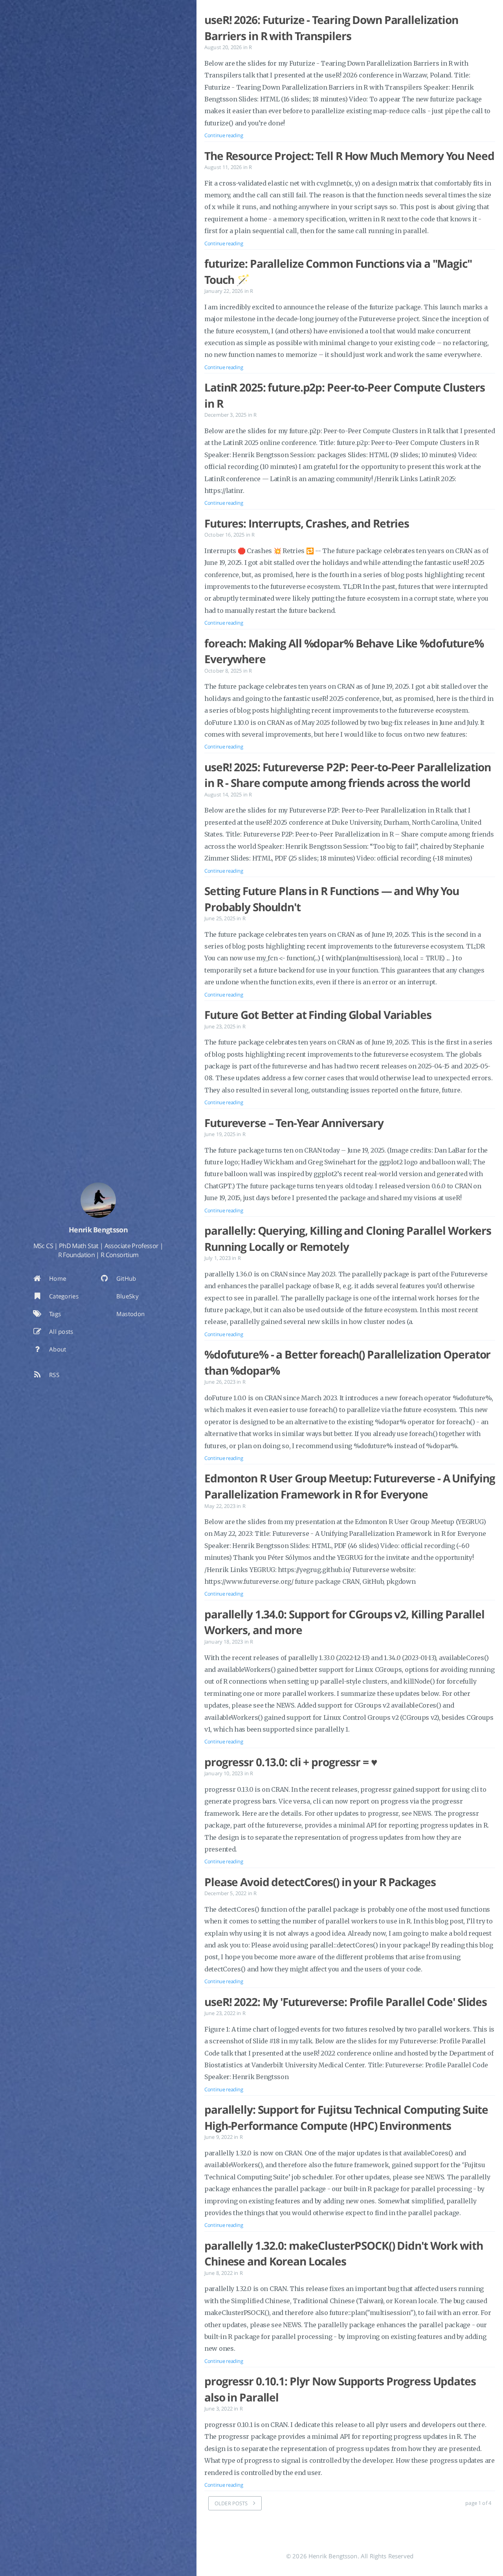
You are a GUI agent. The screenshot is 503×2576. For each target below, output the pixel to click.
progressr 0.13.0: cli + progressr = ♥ (291, 1762)
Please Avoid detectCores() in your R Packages (320, 1882)
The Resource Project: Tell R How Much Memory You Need (349, 156)
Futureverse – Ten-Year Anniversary (294, 1123)
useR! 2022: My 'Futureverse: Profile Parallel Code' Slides (346, 2002)
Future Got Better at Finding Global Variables (318, 1015)
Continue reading (224, 135)
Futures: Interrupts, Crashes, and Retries (307, 523)
